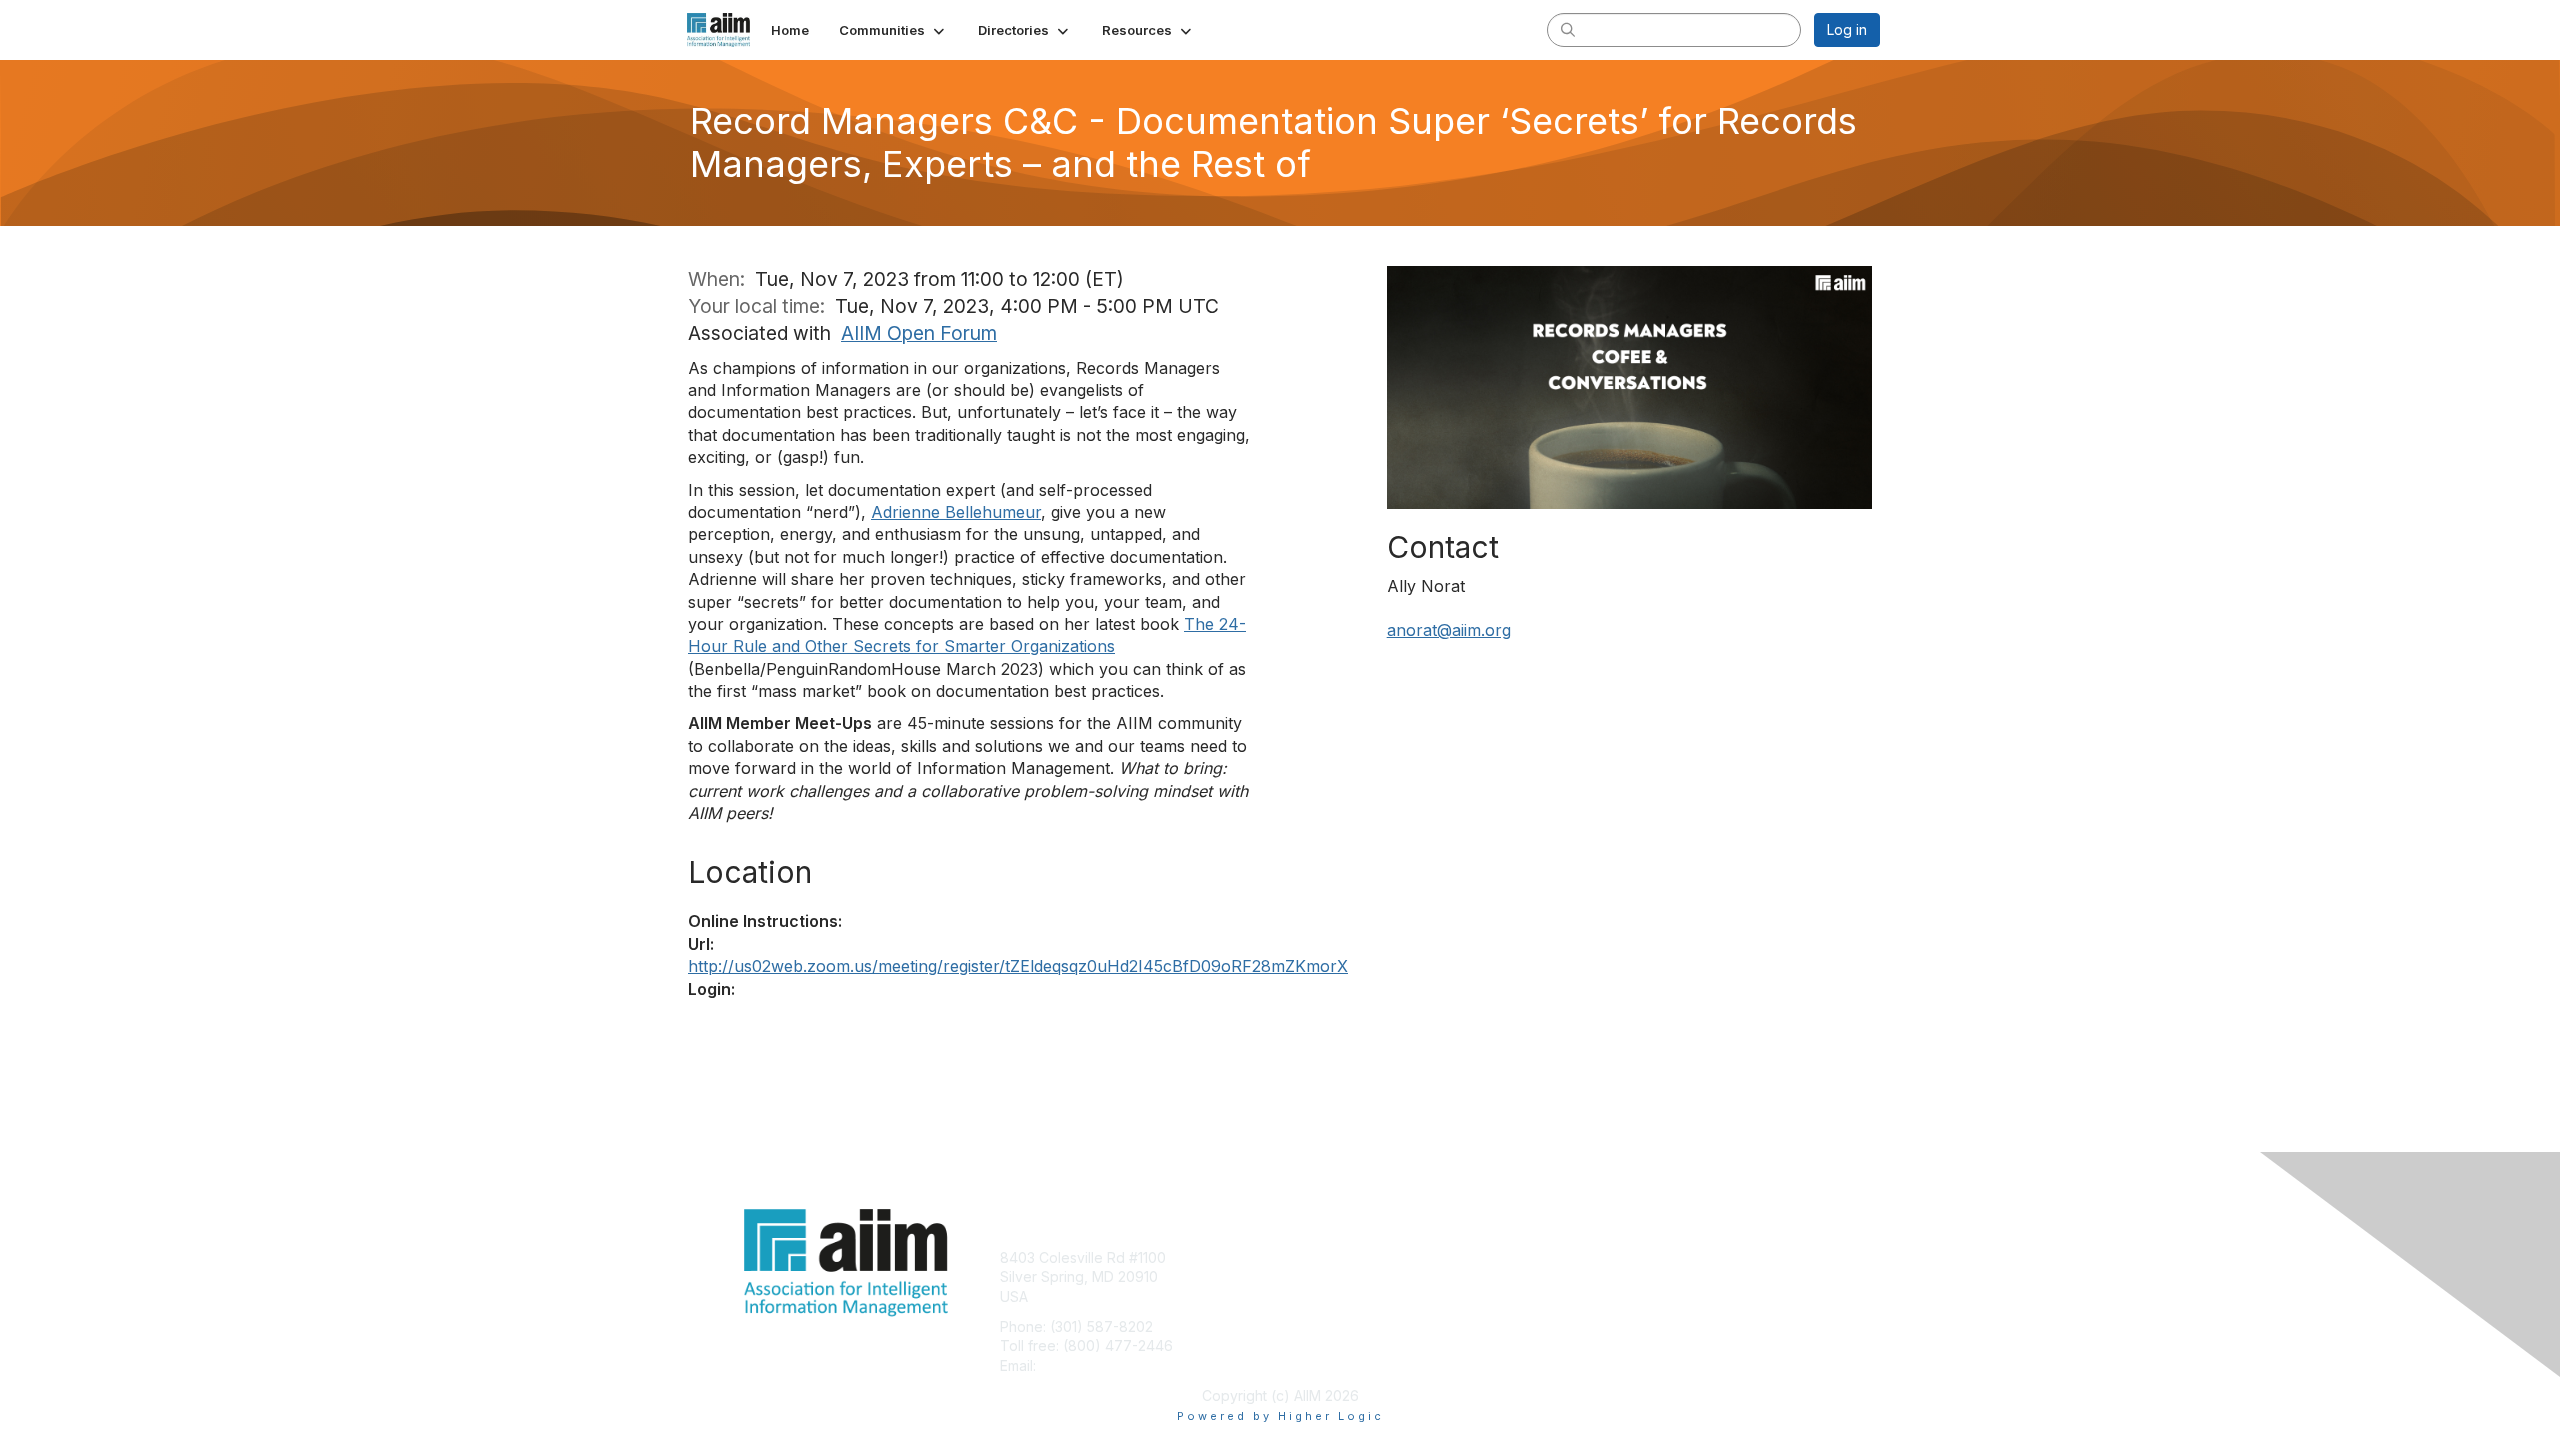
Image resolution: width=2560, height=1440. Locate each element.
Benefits (1315, 1276)
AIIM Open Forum (919, 333)
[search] (1568, 29)
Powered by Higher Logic (1280, 1416)
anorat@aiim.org (1449, 630)
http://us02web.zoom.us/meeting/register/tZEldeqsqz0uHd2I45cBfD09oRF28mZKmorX (1018, 966)
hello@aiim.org (1088, 1365)
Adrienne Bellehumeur (956, 512)
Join (1302, 1257)
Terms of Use (1621, 1276)
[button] (893, 30)
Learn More (1326, 1296)
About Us (1607, 1257)
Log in (1847, 29)
